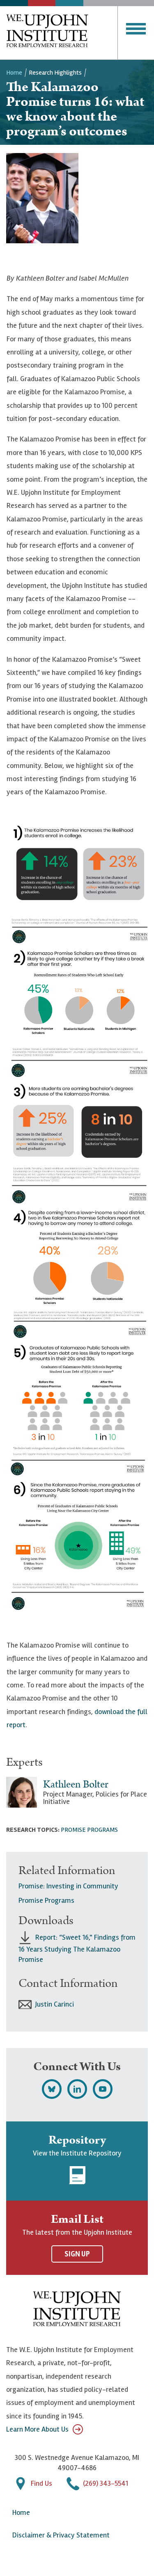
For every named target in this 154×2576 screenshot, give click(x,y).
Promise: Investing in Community (68, 1886)
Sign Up (77, 2254)
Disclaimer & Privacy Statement (61, 2535)
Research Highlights (55, 73)
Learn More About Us (37, 2429)
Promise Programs (89, 1830)
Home (14, 73)
